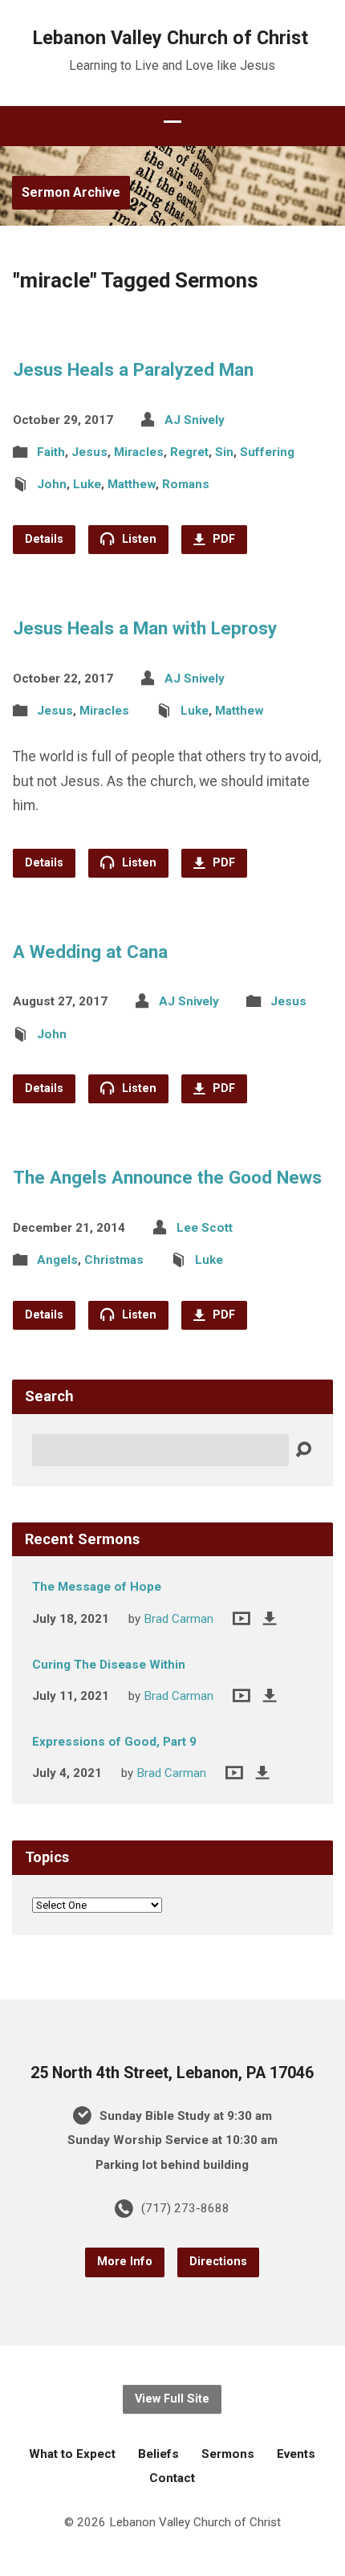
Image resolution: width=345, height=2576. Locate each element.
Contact (172, 2478)
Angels (57, 1260)
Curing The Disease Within (109, 1665)
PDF (222, 539)
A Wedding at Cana (90, 952)
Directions (218, 2262)
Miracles (139, 452)
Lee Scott (205, 1228)
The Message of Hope (97, 1587)
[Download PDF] (270, 1618)
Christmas (114, 1260)
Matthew (132, 484)
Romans (186, 484)
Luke (87, 484)
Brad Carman (179, 1619)
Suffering (267, 452)
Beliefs (158, 2454)
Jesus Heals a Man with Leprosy (145, 628)
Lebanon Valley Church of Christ (170, 38)
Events (296, 2454)
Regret (189, 452)
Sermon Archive (71, 192)
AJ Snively (195, 420)
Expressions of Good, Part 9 (114, 1742)
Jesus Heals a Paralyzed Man (133, 369)
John (52, 484)
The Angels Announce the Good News (167, 1177)
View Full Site (172, 2399)
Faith (51, 452)
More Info (125, 2262)
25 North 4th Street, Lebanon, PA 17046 (172, 2073)
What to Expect (72, 2454)
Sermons (228, 2454)
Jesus (89, 452)
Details (44, 539)
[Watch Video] (241, 1618)
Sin (224, 452)
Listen (138, 539)
